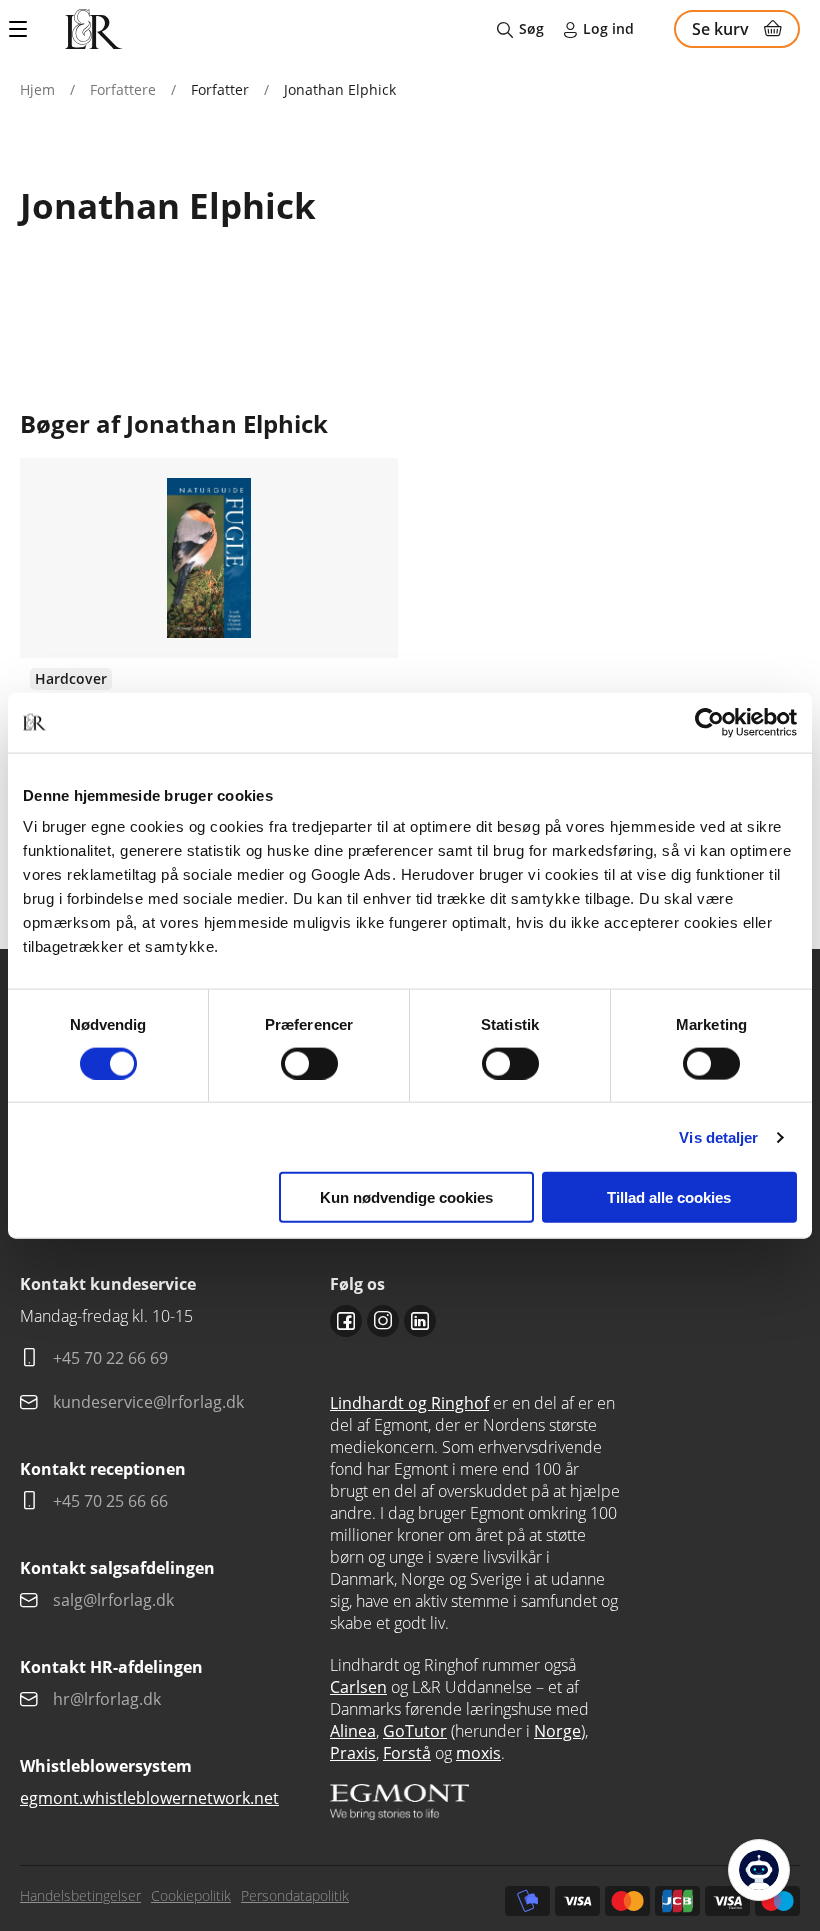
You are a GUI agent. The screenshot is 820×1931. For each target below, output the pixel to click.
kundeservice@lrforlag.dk (148, 1402)
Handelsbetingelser (80, 1895)
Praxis (353, 1753)
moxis (478, 1753)
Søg (531, 28)
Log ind (608, 28)
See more (209, 663)
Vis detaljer (718, 1136)
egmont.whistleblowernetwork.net (149, 1798)
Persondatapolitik (295, 1895)
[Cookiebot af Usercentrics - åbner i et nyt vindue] (709, 722)
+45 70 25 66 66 (110, 1501)
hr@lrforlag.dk (107, 1699)
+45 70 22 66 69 (110, 1358)
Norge (557, 1731)
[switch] (309, 1063)
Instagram (383, 1321)
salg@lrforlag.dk (113, 1600)
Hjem (37, 89)
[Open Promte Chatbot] (759, 1870)
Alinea (353, 1731)
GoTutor (415, 1731)
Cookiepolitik (191, 1895)
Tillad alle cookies (669, 1197)
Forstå (407, 1753)
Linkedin (420, 1321)
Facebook (346, 1321)
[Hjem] (93, 29)
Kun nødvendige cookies (406, 1197)
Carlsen (358, 1687)
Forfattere (123, 89)
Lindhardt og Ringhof (409, 1403)
